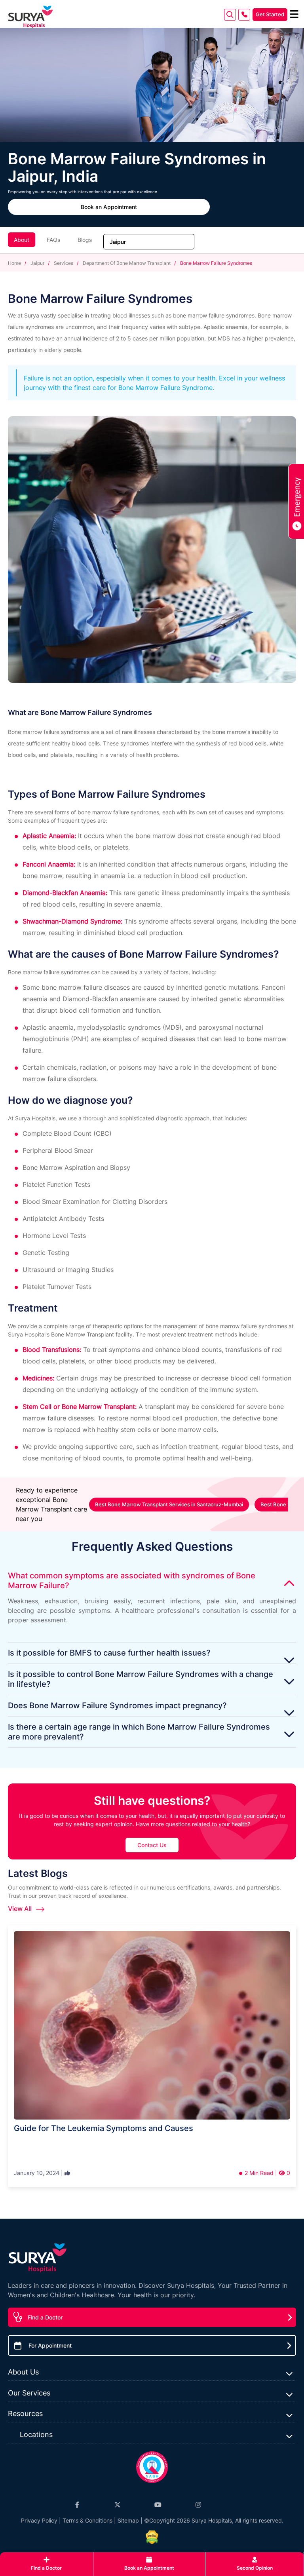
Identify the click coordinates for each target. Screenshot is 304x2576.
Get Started (270, 14)
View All (21, 1909)
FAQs (53, 240)
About (22, 240)
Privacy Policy (39, 2520)
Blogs (85, 240)
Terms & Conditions (87, 2520)
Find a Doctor (45, 2317)
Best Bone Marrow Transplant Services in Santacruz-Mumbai (169, 1504)
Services (64, 263)
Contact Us (152, 1845)
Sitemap (128, 2520)
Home (15, 263)
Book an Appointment (109, 207)
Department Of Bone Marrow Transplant (127, 263)
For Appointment (50, 2345)
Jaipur (37, 263)
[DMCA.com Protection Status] (152, 2537)
